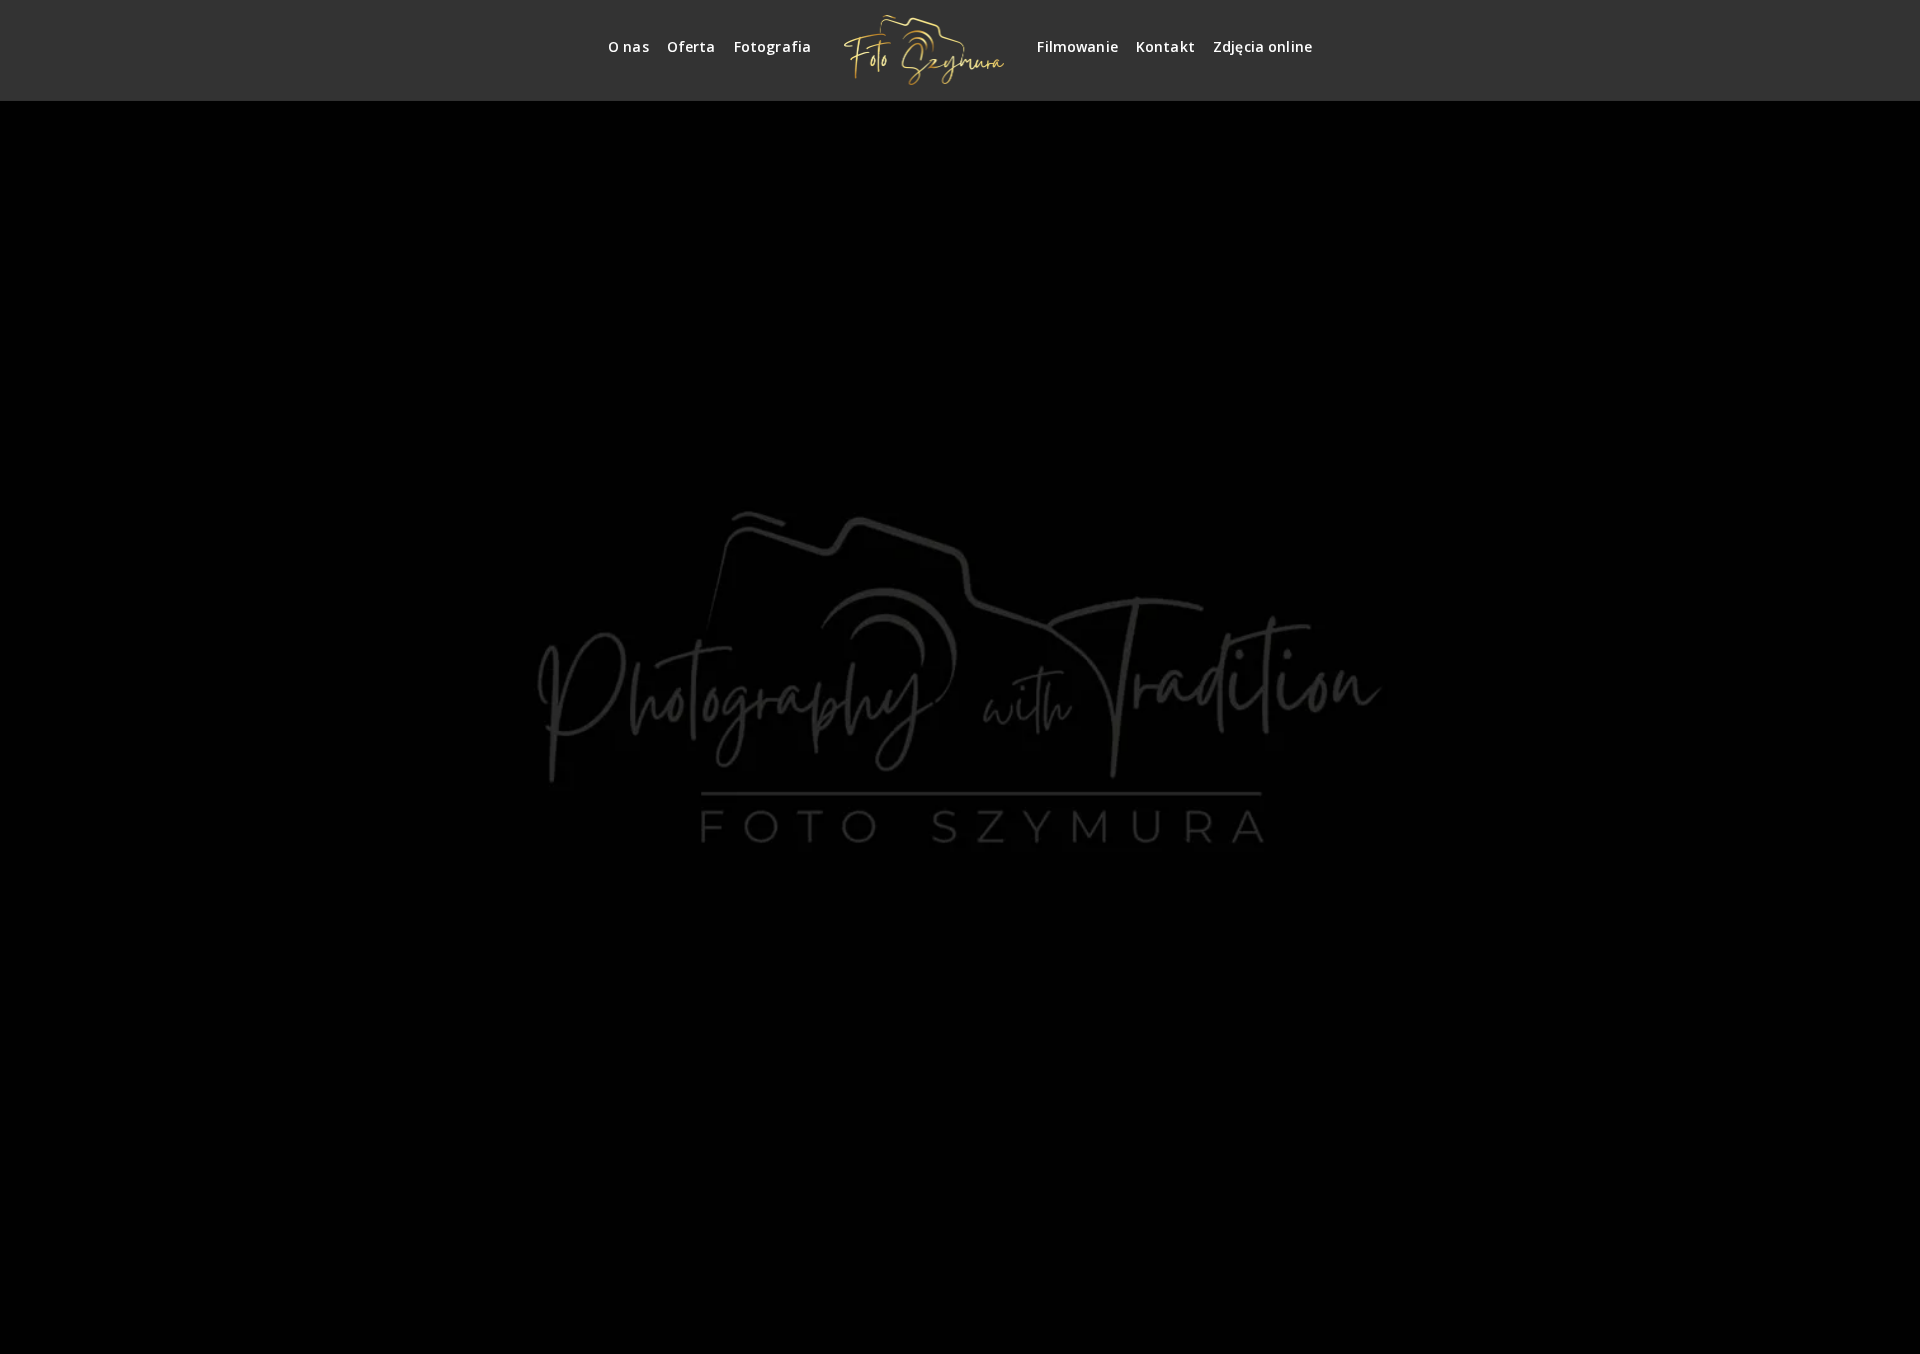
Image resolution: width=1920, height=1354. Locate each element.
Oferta (691, 46)
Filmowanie (1077, 46)
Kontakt (1165, 46)
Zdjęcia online (1262, 46)
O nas (628, 46)
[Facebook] (1571, 38)
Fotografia (773, 46)
